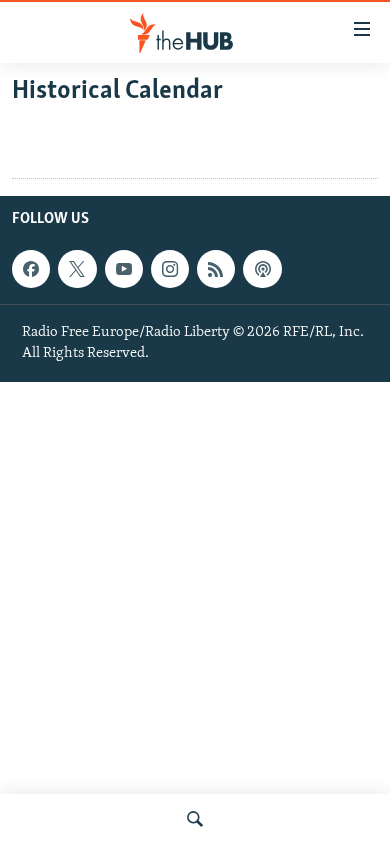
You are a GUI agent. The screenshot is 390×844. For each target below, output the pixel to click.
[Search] (195, 819)
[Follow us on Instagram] (170, 269)
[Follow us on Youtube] (124, 269)
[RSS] (216, 269)
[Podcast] (262, 269)
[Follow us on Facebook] (31, 269)
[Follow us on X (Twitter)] (77, 269)
